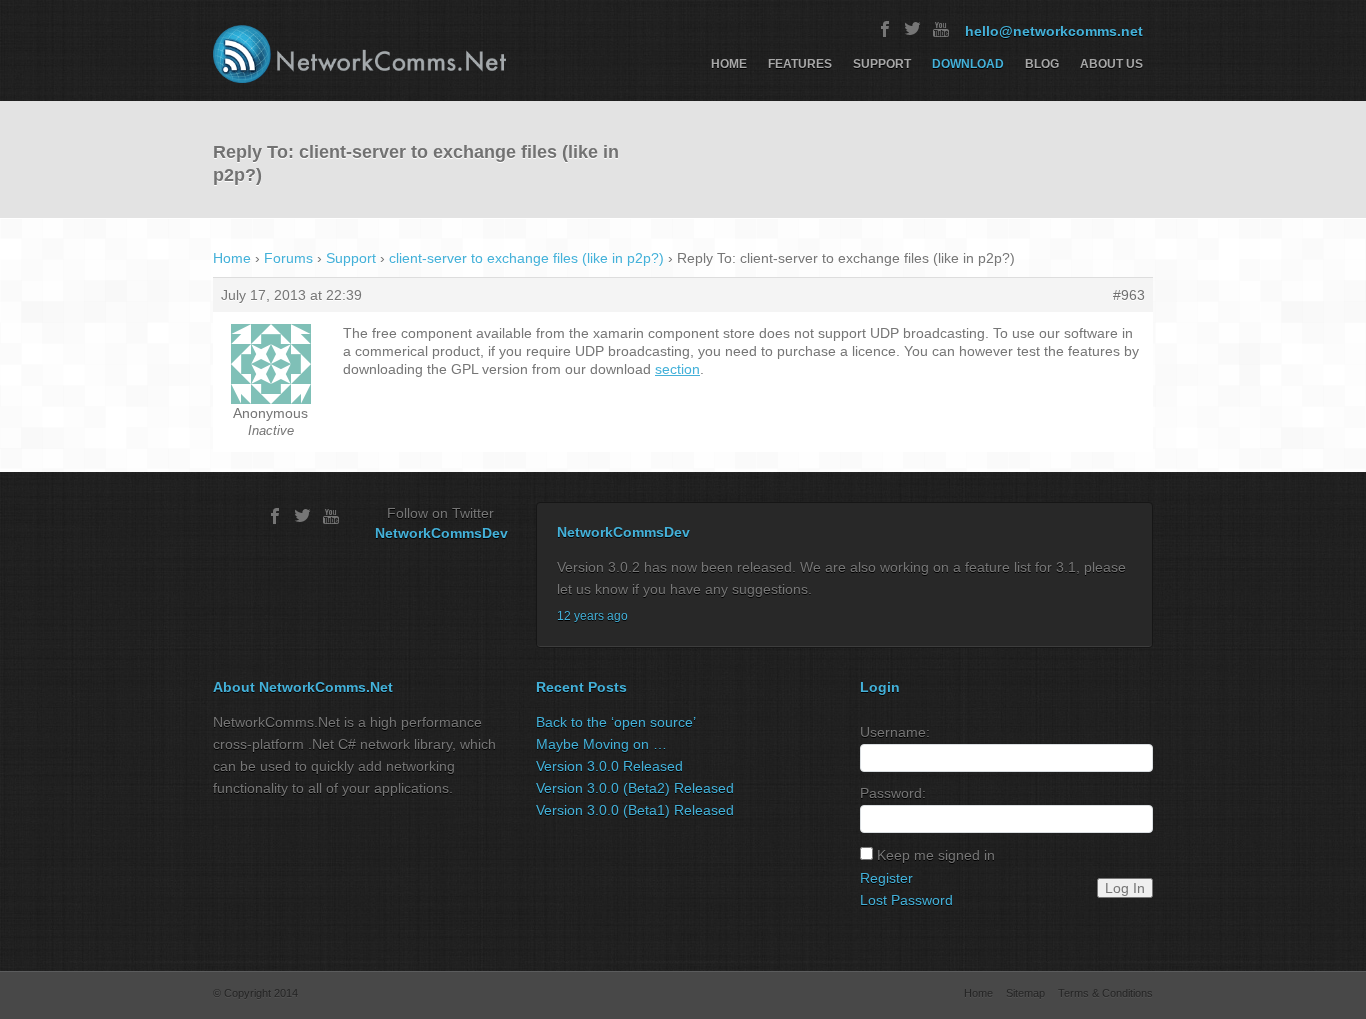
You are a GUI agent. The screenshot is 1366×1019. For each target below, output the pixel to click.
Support (882, 64)
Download (968, 64)
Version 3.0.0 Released (609, 766)
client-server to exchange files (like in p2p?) (526, 258)
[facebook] (885, 29)
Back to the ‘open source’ (616, 722)
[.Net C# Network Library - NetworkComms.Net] (359, 54)
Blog (1042, 64)
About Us (1111, 64)
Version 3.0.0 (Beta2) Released (635, 788)
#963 (1129, 295)
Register (886, 878)
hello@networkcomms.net (1054, 31)
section (677, 369)
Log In (1125, 888)
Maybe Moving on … (601, 744)
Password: (893, 793)
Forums (288, 258)
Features (800, 64)
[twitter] (913, 29)
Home (729, 64)
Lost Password (906, 900)
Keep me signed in (936, 855)
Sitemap (1025, 993)
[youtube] (941, 29)
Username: (895, 732)
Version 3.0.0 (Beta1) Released (635, 810)
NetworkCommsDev (441, 533)
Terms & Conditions (1105, 993)
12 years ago (592, 616)
